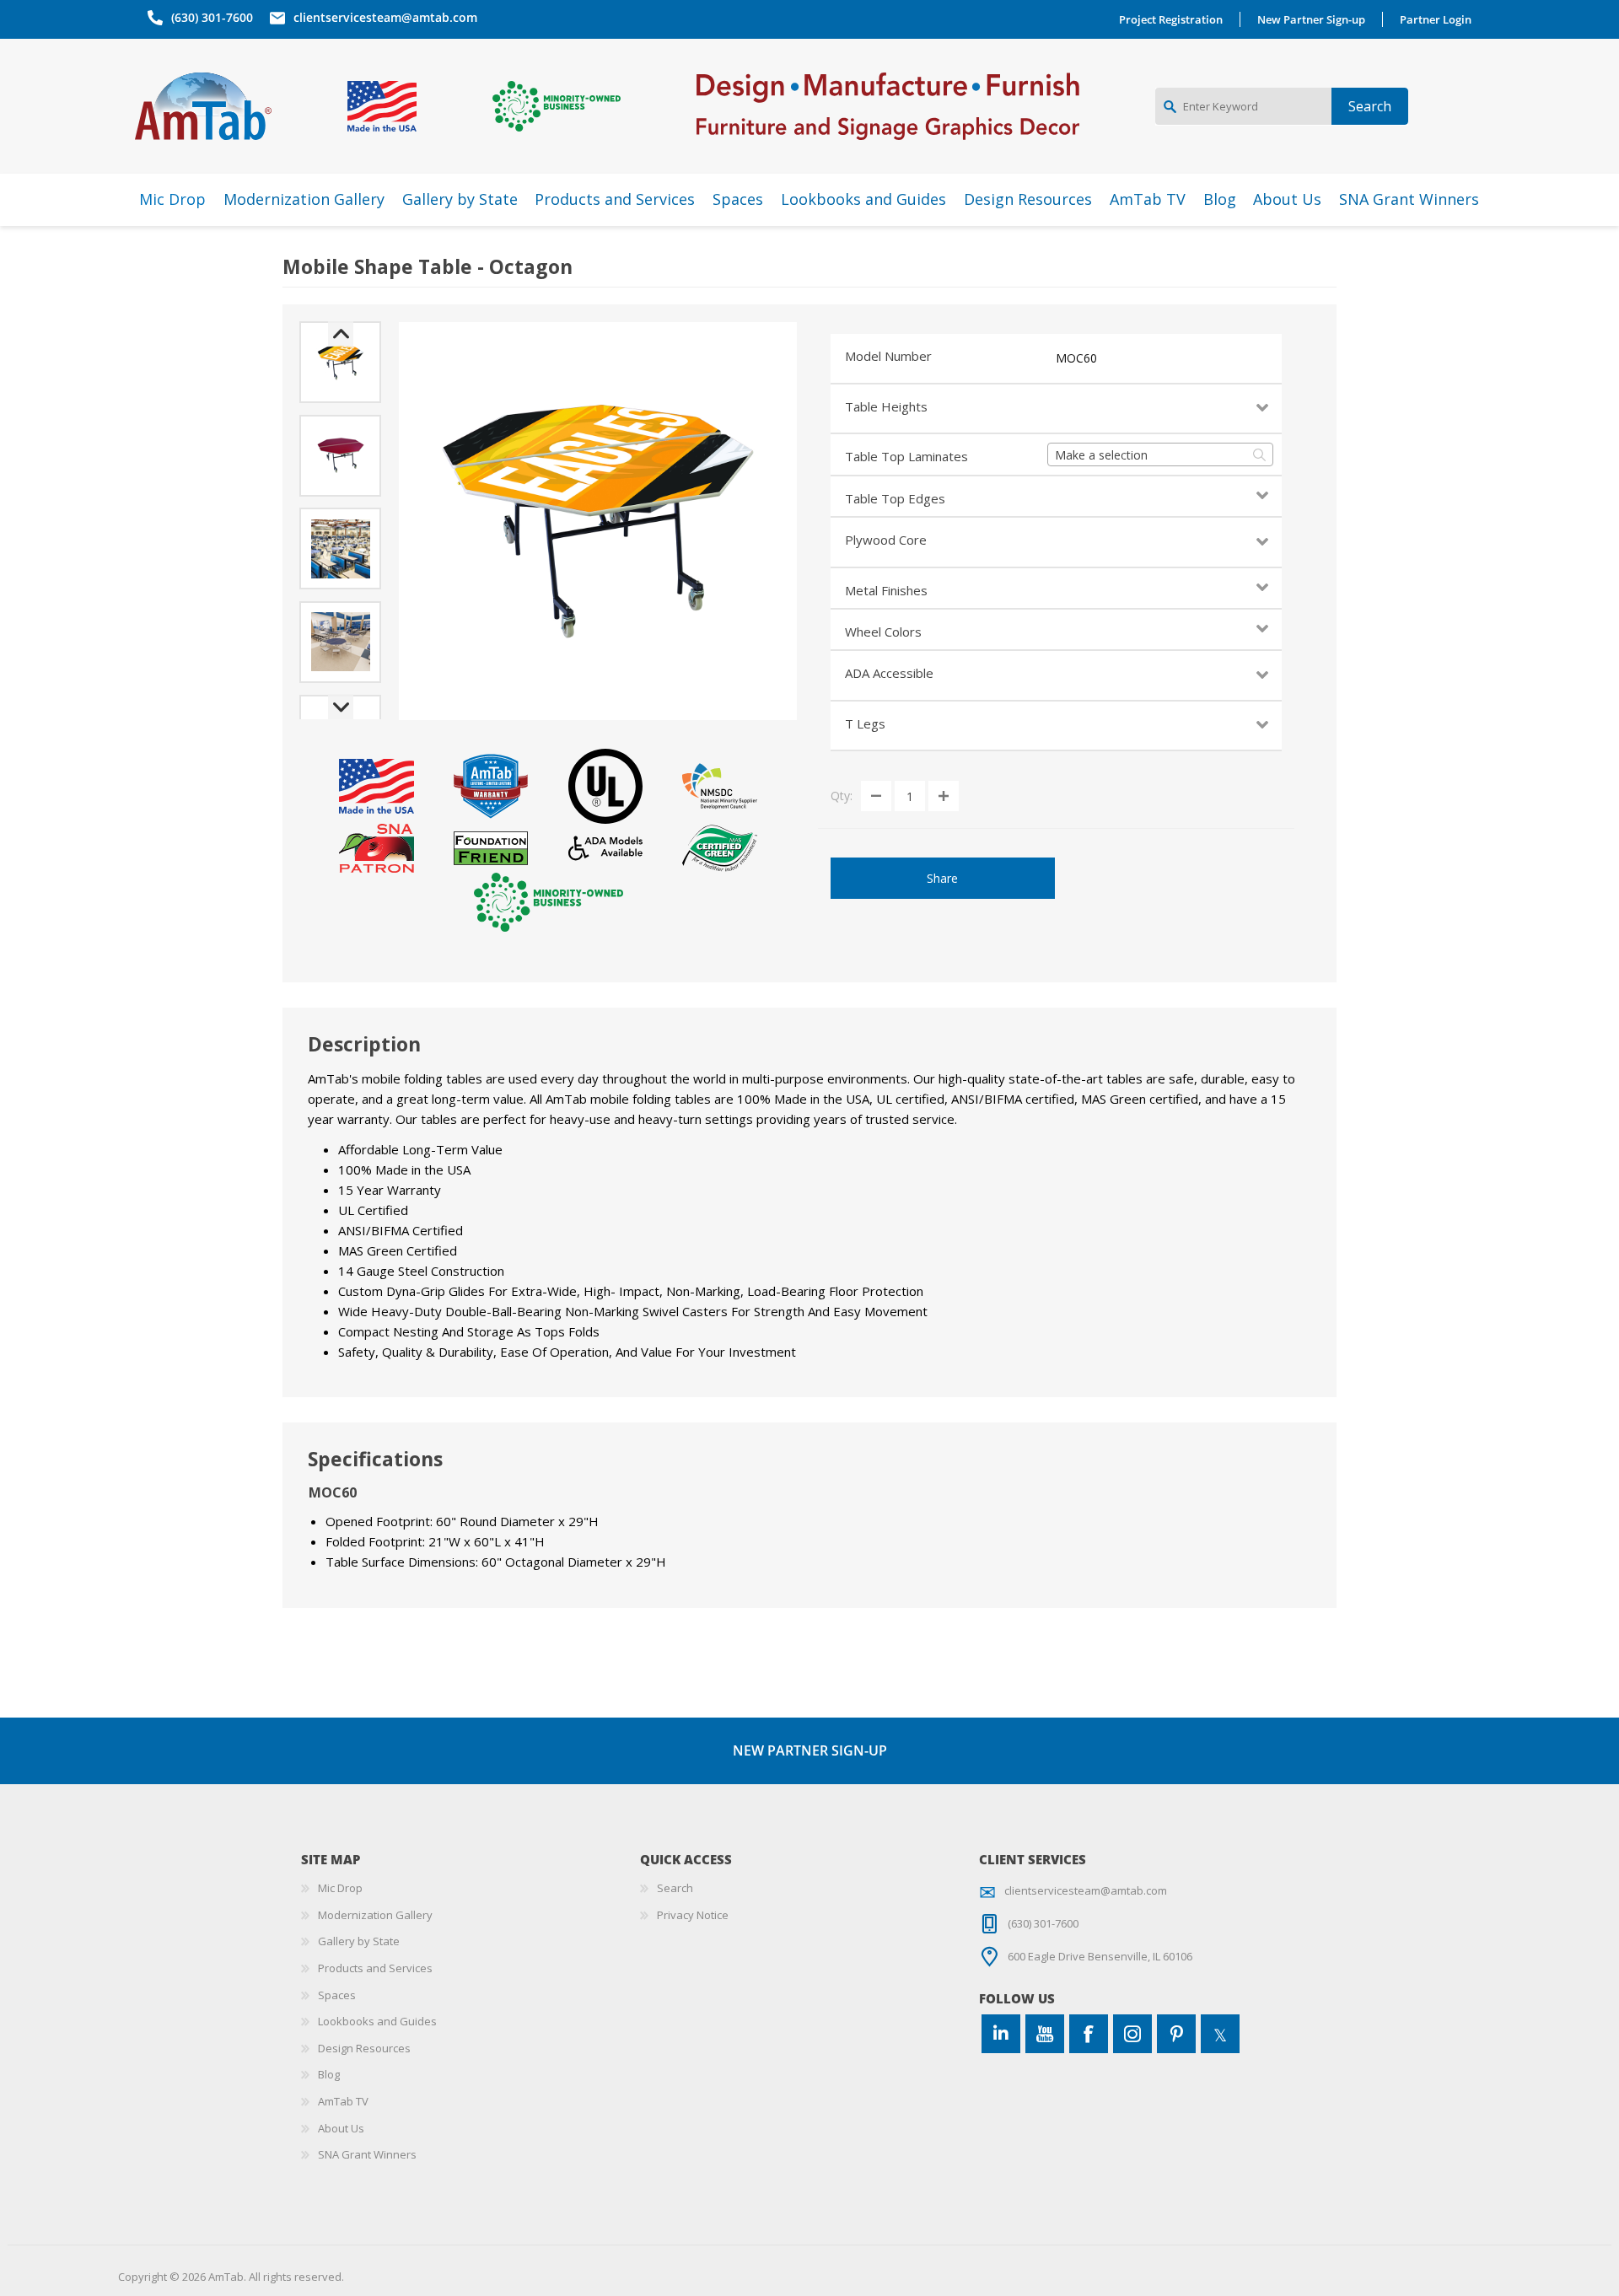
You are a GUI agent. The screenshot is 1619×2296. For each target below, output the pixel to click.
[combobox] (1160, 454)
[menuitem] (471, 1889)
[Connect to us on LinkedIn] (1001, 2034)
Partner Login (1436, 19)
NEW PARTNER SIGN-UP (810, 1750)
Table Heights (886, 406)
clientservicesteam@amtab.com (385, 17)
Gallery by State (359, 1941)
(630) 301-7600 (212, 17)
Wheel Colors (883, 632)
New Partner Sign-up (1311, 19)
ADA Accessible (889, 673)
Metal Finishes (886, 590)
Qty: (842, 796)
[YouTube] (1045, 2034)
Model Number (888, 356)
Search (675, 1888)
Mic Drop (340, 1888)
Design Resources (364, 2048)
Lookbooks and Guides (377, 2021)
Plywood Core (886, 540)
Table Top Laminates (906, 456)
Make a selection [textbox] (1101, 455)
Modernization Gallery (375, 1915)
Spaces (337, 1995)
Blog (329, 2074)
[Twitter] (1220, 2034)
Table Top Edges (895, 498)
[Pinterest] (1176, 2034)
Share (942, 878)
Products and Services (375, 1968)
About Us (341, 2128)
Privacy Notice (693, 1915)
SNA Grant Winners (367, 2154)
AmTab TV (343, 2101)
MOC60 (1076, 358)
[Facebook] (1089, 2034)
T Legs (865, 723)
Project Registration (1171, 19)
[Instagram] (1132, 2034)
